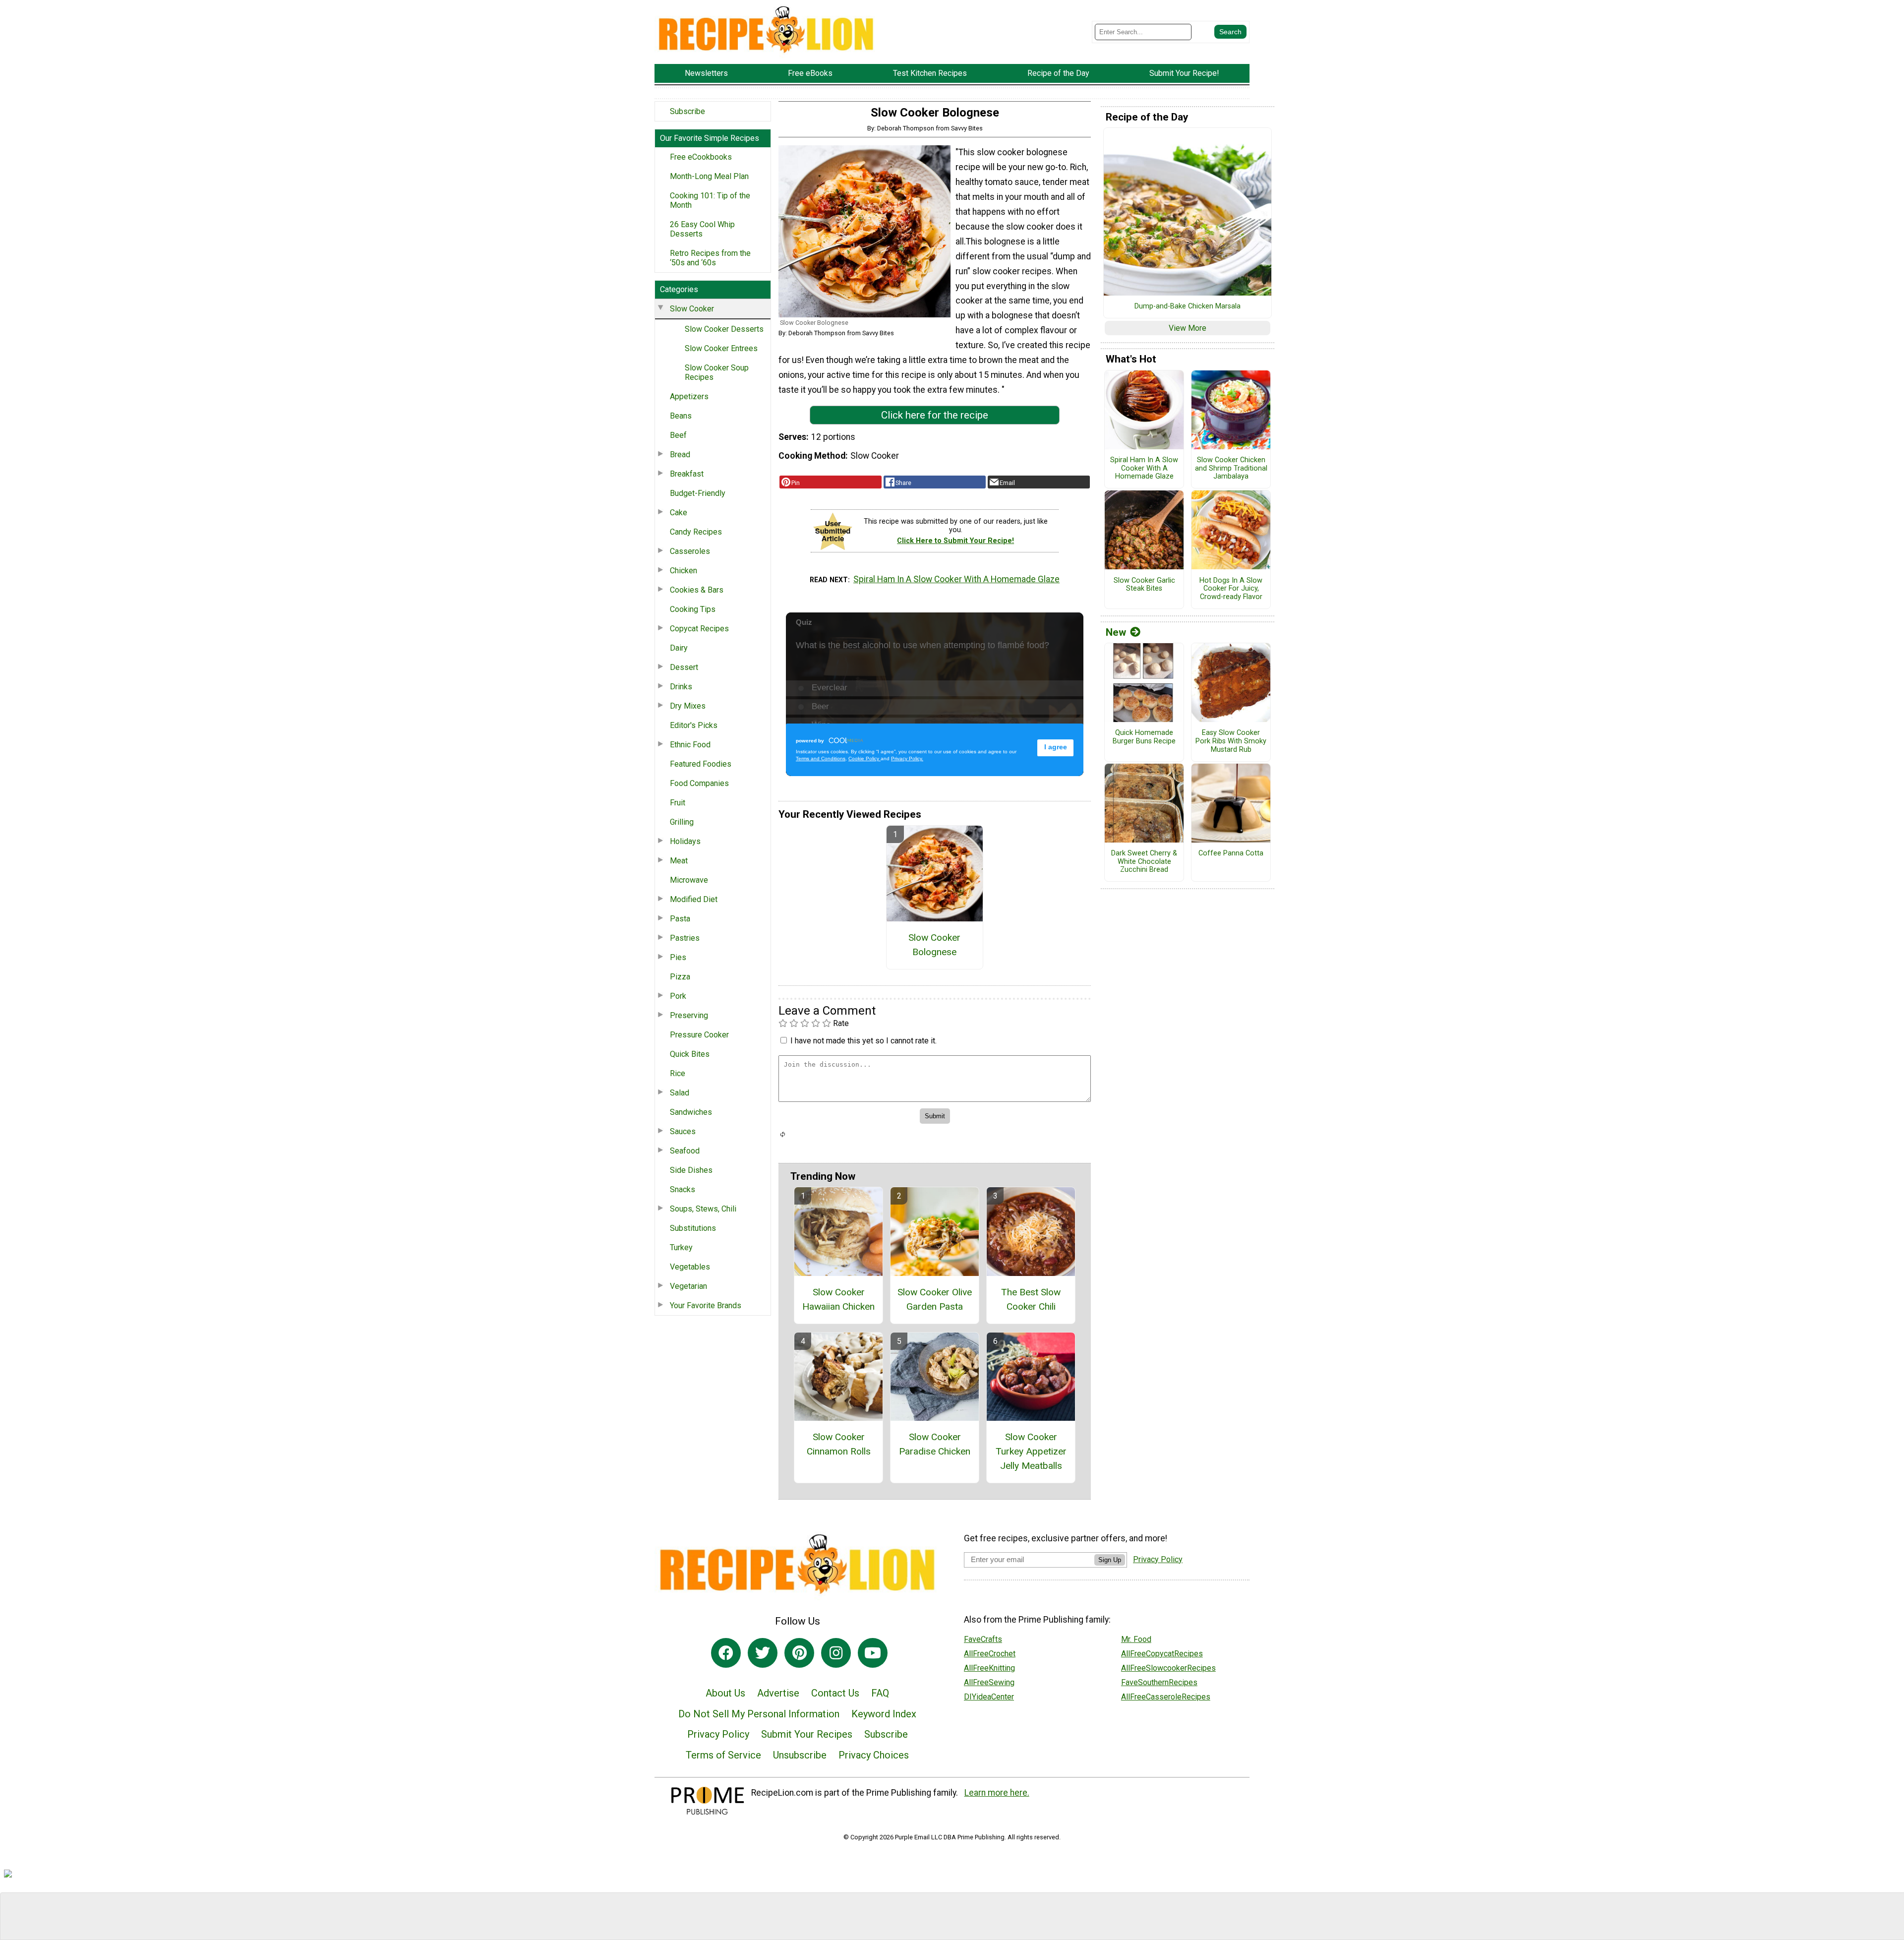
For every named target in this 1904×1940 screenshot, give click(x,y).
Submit (952, 1036)
